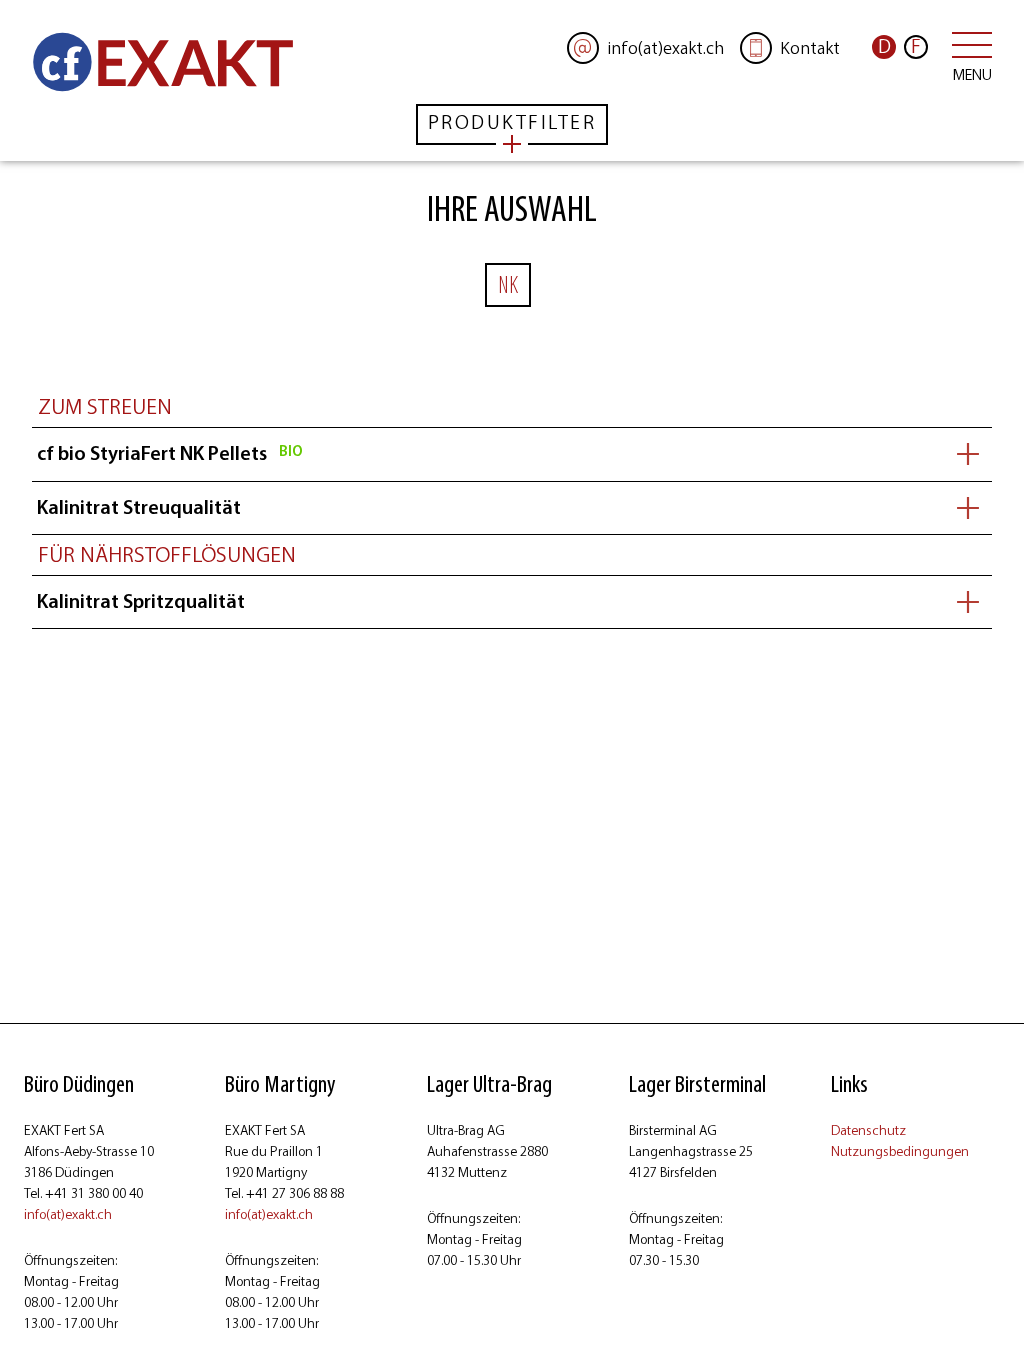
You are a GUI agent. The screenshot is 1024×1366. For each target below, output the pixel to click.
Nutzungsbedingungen (900, 1151)
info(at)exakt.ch (68, 1214)
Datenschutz (868, 1130)
